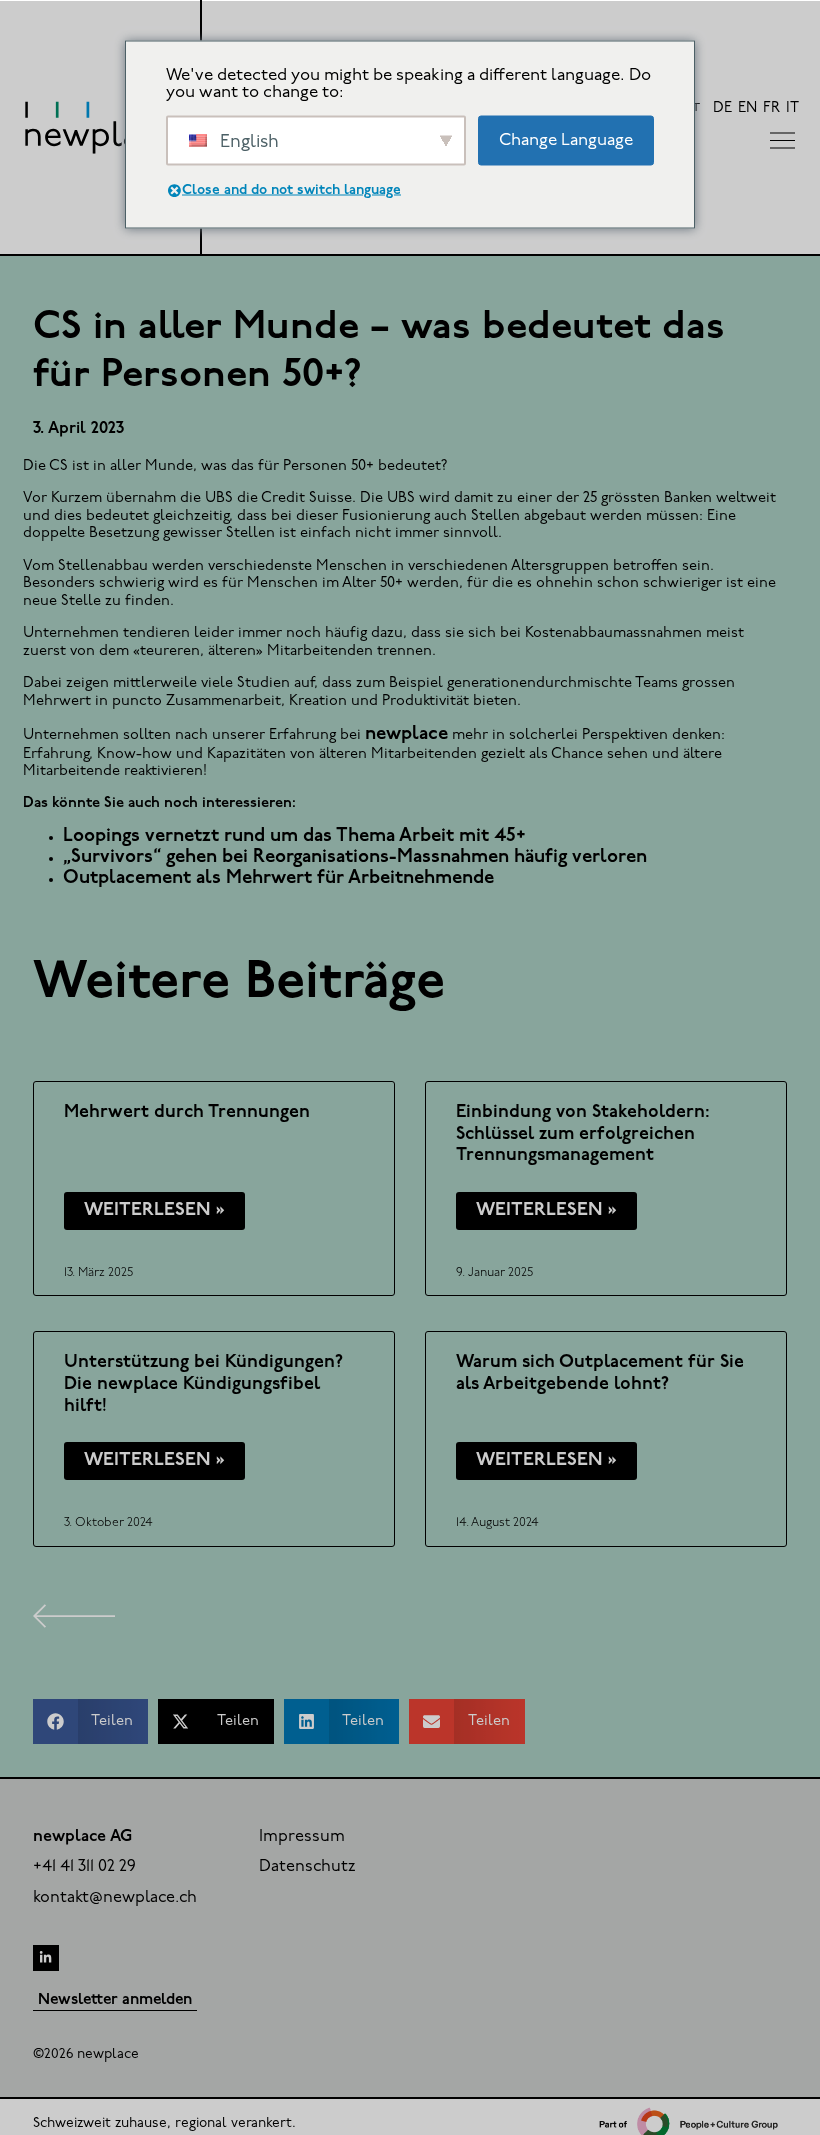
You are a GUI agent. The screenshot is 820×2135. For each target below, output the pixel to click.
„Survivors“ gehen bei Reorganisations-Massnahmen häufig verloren (355, 857)
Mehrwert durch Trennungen (187, 1112)
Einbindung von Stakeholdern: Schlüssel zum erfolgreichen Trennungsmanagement (583, 1134)
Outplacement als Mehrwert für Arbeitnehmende (278, 878)
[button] (91, 1721)
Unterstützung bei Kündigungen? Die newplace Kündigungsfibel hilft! (203, 1384)
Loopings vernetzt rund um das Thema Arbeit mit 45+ (294, 836)
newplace (406, 734)
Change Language (566, 139)
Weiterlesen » (154, 1210)
